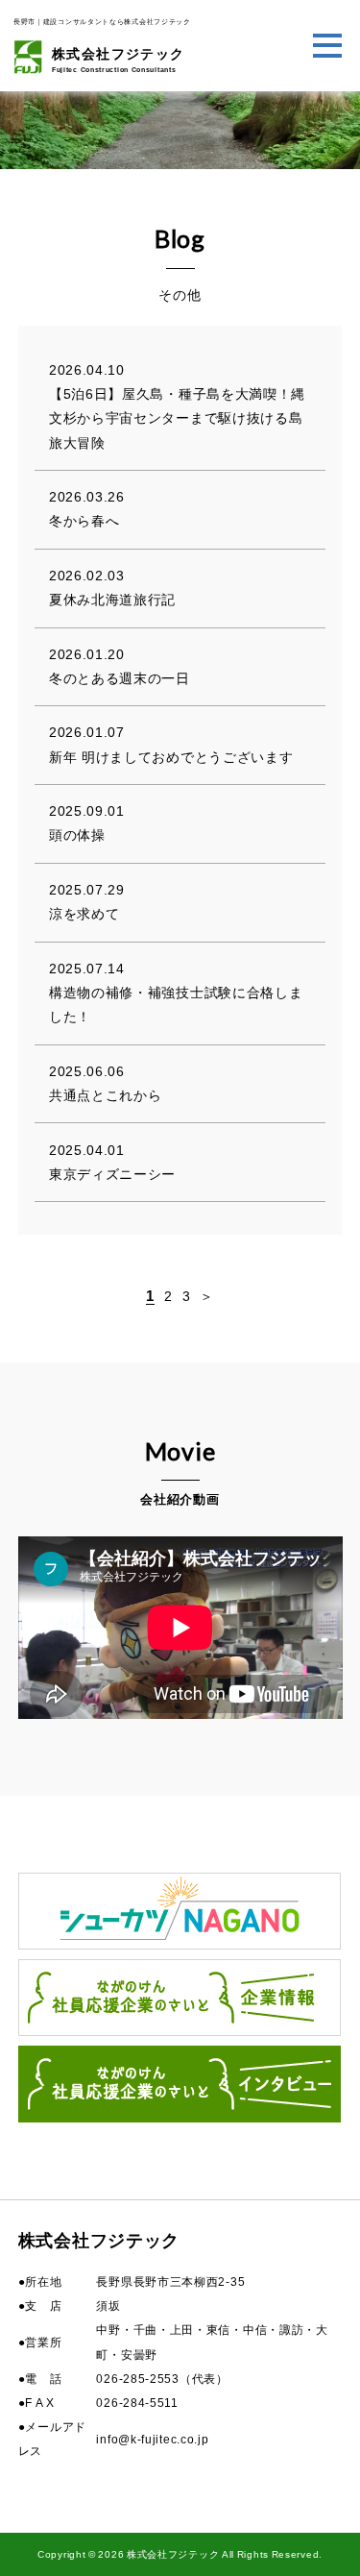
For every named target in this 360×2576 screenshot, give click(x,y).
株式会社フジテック (119, 60)
